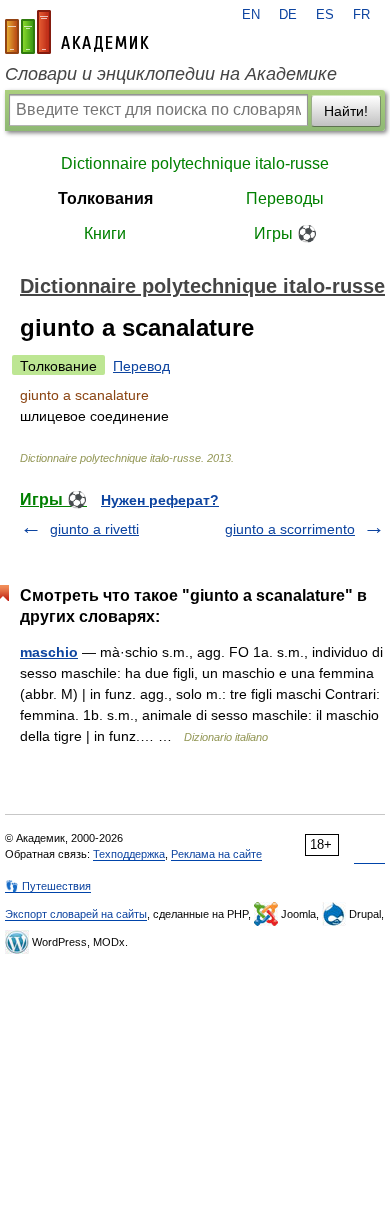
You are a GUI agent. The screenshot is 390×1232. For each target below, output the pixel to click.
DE (288, 15)
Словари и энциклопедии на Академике (171, 74)
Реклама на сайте (216, 854)
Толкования (105, 198)
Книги (105, 233)
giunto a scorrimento (290, 529)
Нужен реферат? (160, 500)
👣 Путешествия (48, 886)
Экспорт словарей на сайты (76, 914)
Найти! (346, 111)
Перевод (141, 366)
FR (361, 15)
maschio (49, 652)
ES (325, 15)
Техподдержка (129, 854)
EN (251, 15)
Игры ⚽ (285, 233)
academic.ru (77, 32)
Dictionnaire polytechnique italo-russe (195, 163)
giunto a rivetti (94, 529)
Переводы (285, 198)
